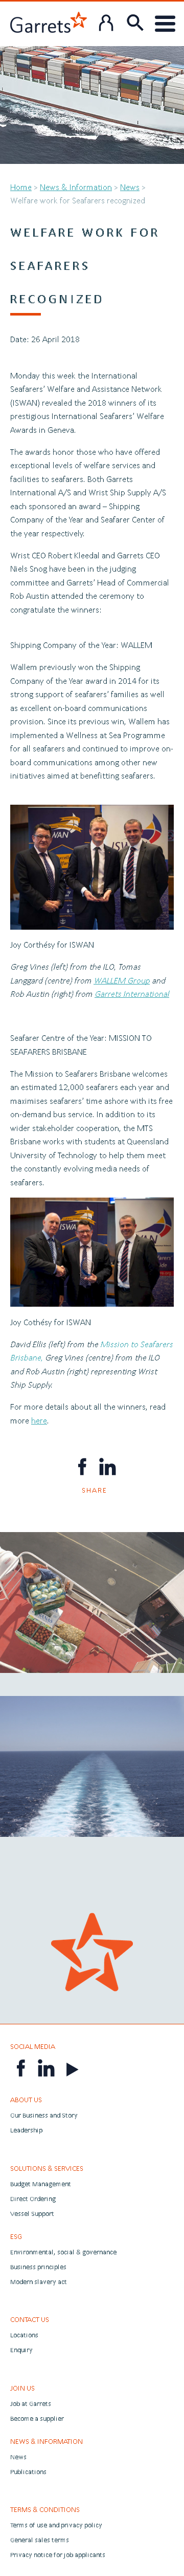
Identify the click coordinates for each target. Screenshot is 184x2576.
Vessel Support (32, 2214)
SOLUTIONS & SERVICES (47, 2168)
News (130, 187)
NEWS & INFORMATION (47, 2441)
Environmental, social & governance (63, 2252)
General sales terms (40, 2540)
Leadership (26, 2130)
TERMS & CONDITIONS (45, 2509)
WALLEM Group (122, 980)
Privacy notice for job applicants (58, 2555)
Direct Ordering (33, 2199)
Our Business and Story (44, 2115)
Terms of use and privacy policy (56, 2525)
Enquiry (21, 2350)
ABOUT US (26, 2100)
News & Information (76, 187)
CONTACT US (30, 2319)
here (39, 1420)
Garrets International (132, 993)
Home (21, 187)
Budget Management (41, 2184)
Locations (24, 2335)
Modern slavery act (39, 2282)
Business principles (38, 2267)
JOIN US (22, 2388)
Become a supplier (37, 2418)
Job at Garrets (31, 2404)
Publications (28, 2472)
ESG (16, 2236)
